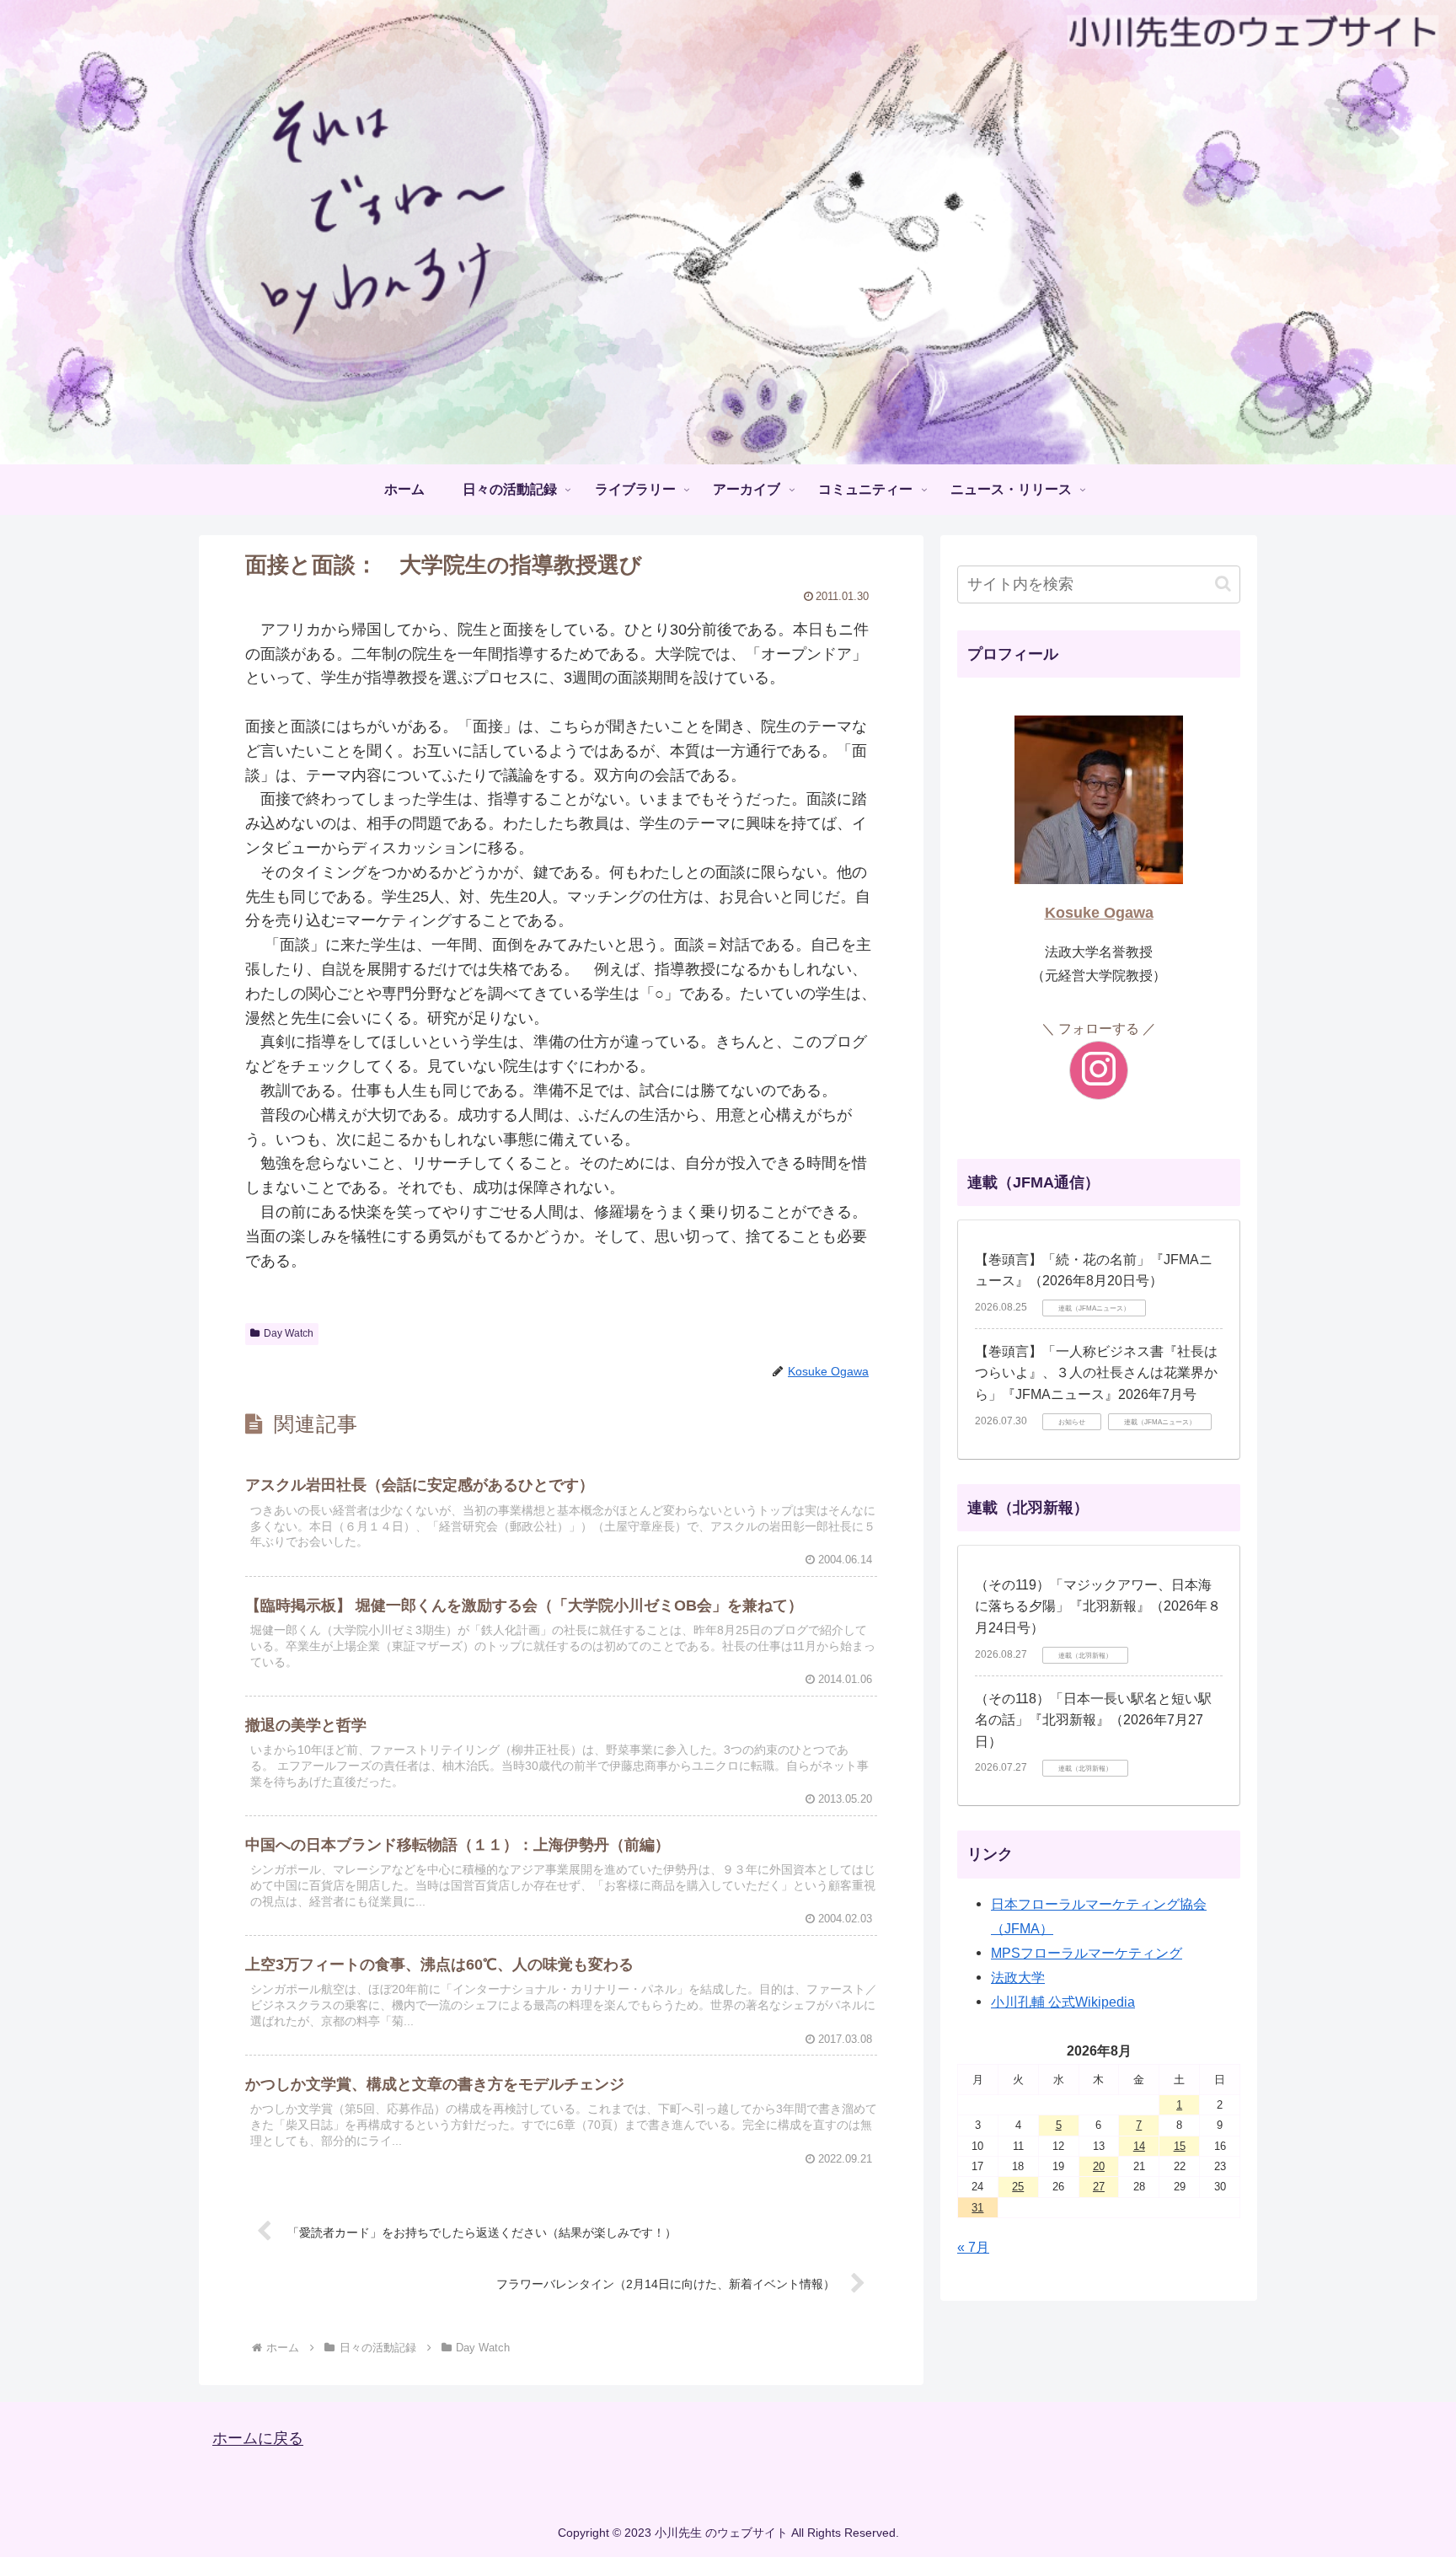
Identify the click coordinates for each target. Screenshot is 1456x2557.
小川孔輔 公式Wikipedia (1063, 2002)
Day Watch (289, 1333)
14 (1139, 2146)
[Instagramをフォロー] (1099, 1070)
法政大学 (1018, 1977)
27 (1099, 2187)
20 (1099, 2166)
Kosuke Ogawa (1099, 913)
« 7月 (973, 2247)
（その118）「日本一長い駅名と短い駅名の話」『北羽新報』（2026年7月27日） (1093, 1720)
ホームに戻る (258, 2439)
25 (1018, 2187)
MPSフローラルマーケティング (1087, 1953)
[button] (1223, 584)
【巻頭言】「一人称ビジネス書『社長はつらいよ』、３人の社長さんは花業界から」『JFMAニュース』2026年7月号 (1096, 1373)
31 (977, 2208)
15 (1180, 2146)
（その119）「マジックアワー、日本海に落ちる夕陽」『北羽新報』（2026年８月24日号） (1098, 1606)
